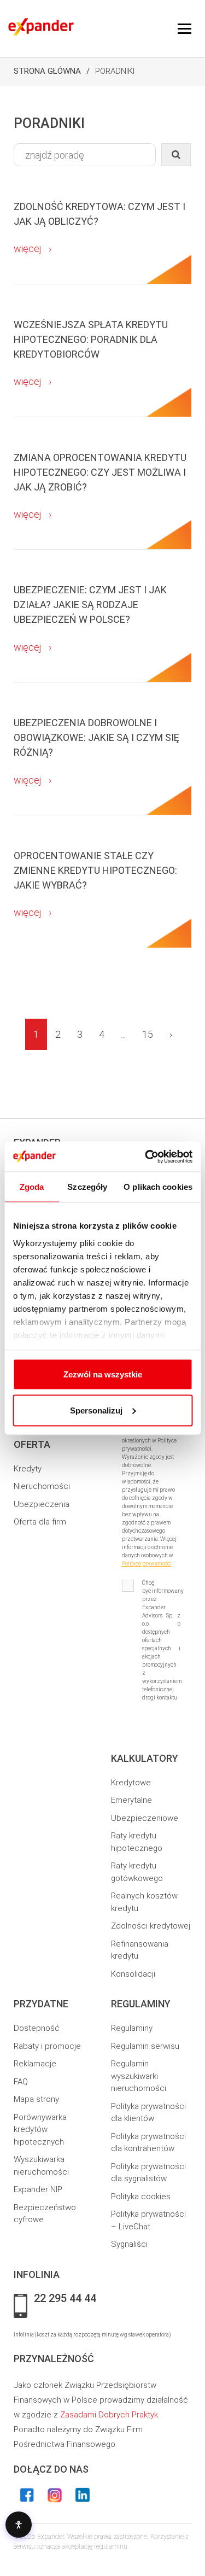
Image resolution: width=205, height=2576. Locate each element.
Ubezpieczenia (42, 1504)
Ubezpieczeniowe (145, 1818)
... (123, 1034)
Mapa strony (36, 2099)
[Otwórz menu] (184, 29)
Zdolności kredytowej (151, 1926)
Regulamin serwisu (145, 2046)
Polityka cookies (141, 2197)
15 (148, 1034)
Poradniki (115, 71)
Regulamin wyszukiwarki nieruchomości (139, 2076)
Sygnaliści (129, 2244)
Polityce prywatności (147, 1564)
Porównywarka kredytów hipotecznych (40, 2130)
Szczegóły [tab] (87, 1187)
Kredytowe (131, 1783)
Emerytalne (131, 1800)
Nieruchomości (42, 1486)
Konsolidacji (133, 1974)
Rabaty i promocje (47, 2046)
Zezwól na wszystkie (103, 1374)
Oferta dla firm (40, 1522)
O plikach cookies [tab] (158, 1187)
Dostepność (37, 2028)
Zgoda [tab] (32, 1187)
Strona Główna (47, 71)
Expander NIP (38, 2189)
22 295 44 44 (65, 2299)
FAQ (21, 2082)
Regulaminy (132, 2028)
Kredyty (28, 1469)
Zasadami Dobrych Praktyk (109, 2415)
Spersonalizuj (96, 1410)
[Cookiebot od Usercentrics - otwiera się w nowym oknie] (146, 1156)
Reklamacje (35, 2064)
